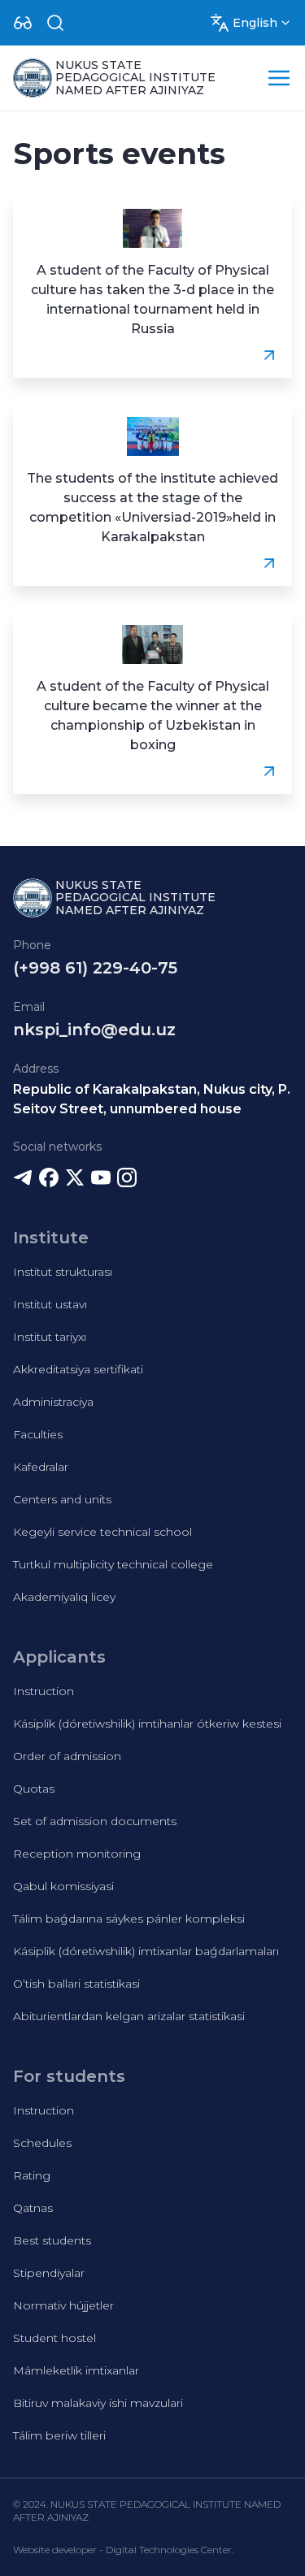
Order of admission (67, 1756)
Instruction (44, 1691)
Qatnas (33, 2208)
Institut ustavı (50, 1304)
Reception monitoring (77, 1854)
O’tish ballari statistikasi (76, 1984)
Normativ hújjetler (63, 2305)
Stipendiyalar (49, 2273)
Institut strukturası (63, 1272)
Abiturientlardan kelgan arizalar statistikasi (129, 2016)
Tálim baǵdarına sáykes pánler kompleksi (129, 1919)
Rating (32, 2175)
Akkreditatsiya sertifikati (78, 1369)
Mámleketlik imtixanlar (76, 2370)
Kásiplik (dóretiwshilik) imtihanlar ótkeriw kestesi (147, 1724)
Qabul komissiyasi (63, 1886)
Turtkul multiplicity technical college (113, 1564)
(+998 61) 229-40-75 (95, 968)
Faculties (38, 1434)
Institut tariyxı (50, 1337)
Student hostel (54, 2338)
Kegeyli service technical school (102, 1532)
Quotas (34, 1789)
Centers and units (62, 1499)
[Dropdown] (23, 23)
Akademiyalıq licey (64, 1597)
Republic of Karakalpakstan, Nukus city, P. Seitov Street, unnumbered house (152, 1099)
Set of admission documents (95, 1821)
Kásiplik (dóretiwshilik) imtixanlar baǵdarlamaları (146, 1951)
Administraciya (53, 1402)
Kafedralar (41, 1467)
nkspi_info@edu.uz (94, 1030)
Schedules (42, 2143)
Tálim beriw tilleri (59, 2435)
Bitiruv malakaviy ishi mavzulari (98, 2403)
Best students (52, 2240)
